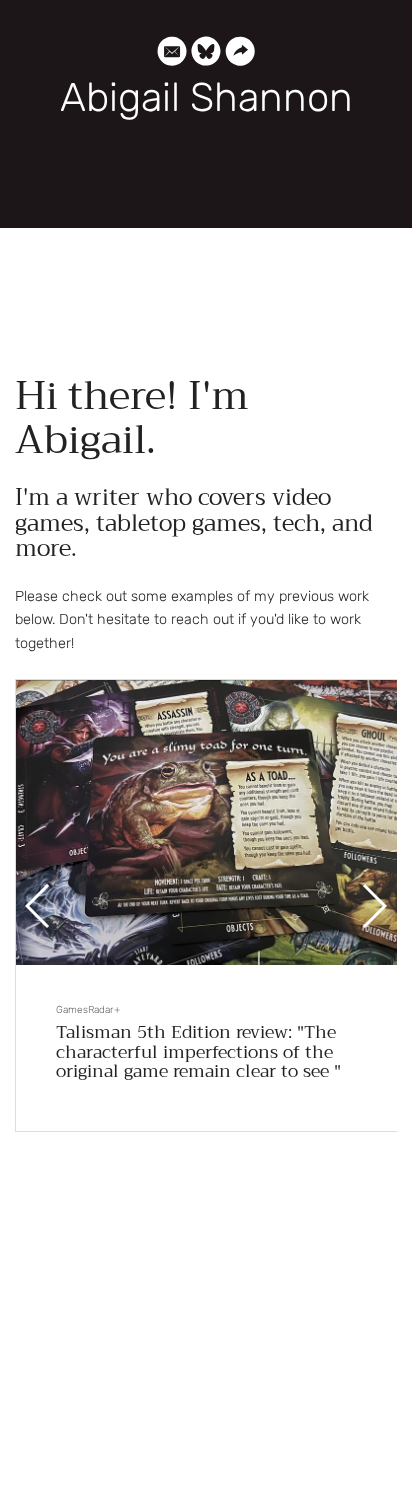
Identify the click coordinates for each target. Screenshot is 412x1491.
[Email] (172, 54)
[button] (373, 906)
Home (206, 190)
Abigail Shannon (206, 98)
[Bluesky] (206, 54)
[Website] (240, 54)
